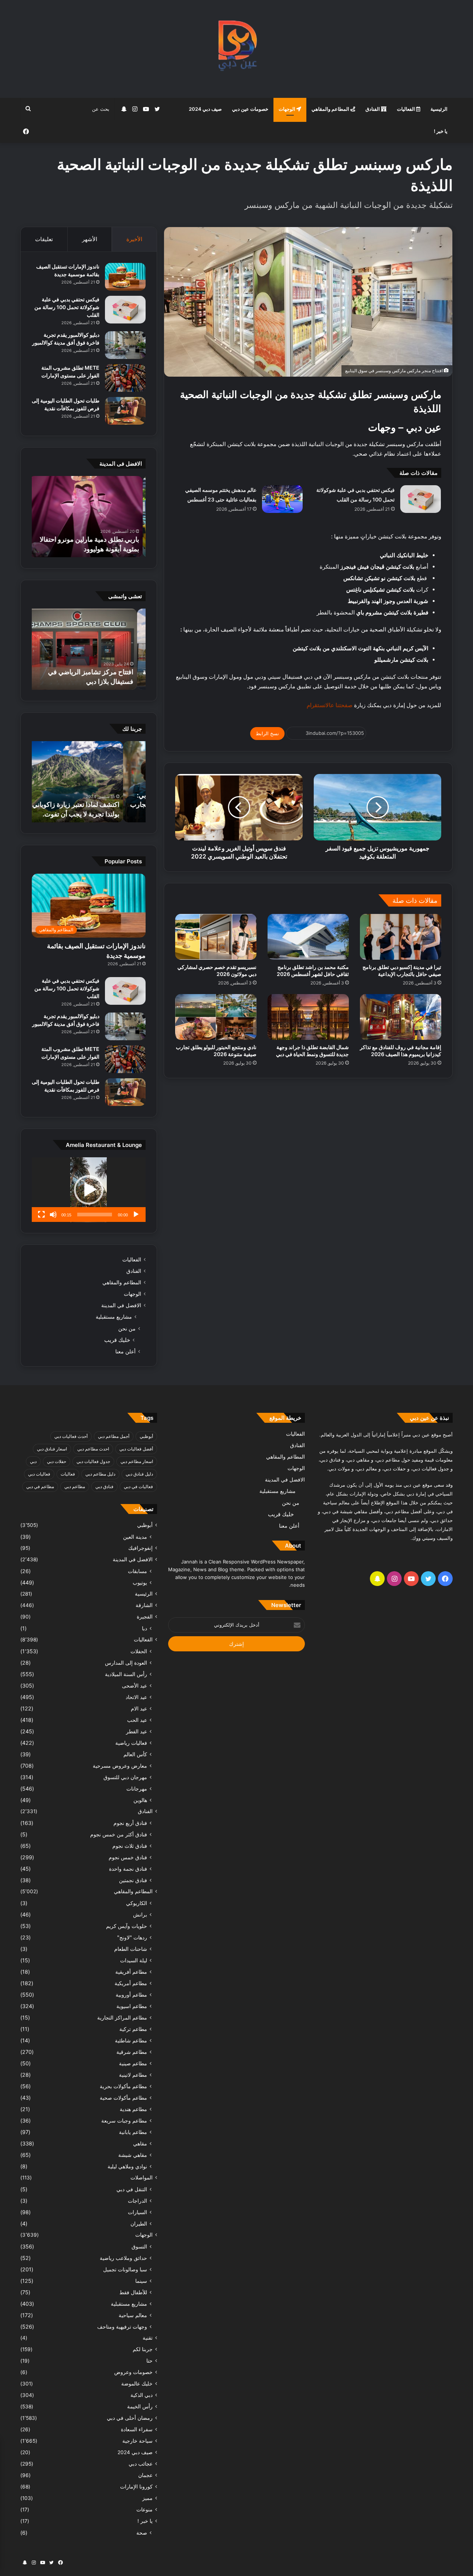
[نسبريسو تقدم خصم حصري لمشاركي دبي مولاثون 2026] (216, 937)
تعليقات (44, 239)
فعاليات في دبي (138, 1486)
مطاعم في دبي (40, 1486)
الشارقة (144, 1605)
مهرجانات (137, 1789)
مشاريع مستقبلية (114, 1317)
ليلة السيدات (134, 1960)
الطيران (139, 2224)
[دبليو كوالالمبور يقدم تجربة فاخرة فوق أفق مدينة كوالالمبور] (125, 345)
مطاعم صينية (133, 2063)
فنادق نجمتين (133, 1880)
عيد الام (139, 1708)
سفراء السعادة (137, 2429)
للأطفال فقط (133, 2292)
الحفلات (139, 1651)
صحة (142, 2533)
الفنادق (373, 109)
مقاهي (140, 2143)
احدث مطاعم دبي (93, 1449)
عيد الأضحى (135, 1686)
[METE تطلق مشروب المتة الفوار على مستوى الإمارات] (125, 378)
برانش (140, 1914)
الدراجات (137, 2201)
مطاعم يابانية (133, 2132)
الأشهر (90, 239)
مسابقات (137, 1571)
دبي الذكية (142, 2395)
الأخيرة (134, 239)
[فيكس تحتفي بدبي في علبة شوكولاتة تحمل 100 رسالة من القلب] (421, 499)
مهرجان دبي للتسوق (125, 1777)
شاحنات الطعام (131, 1949)
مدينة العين (135, 1537)
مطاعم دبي (75, 1486)
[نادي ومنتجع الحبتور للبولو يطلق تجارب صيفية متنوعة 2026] (216, 1017)
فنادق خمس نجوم (128, 1857)
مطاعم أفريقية (131, 1972)
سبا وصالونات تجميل (125, 2269)
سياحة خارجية (137, 2441)
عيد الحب (137, 1720)
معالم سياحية (133, 2315)
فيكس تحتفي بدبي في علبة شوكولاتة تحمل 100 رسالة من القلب (67, 307)
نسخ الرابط (267, 733)
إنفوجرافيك (140, 1548)
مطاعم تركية (133, 2029)
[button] (89, 1190)
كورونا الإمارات (136, 2487)
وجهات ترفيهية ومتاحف (122, 2327)
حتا (149, 2361)
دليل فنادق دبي (139, 1474)
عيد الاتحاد (136, 1697)
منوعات (144, 2510)
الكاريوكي (137, 1903)
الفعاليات (406, 109)
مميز (147, 2498)
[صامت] (53, 1215)
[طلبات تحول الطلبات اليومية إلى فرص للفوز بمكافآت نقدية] (125, 411)
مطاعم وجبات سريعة (124, 2121)
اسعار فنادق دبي (52, 1449)
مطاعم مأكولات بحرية (123, 2086)
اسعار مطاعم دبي (137, 1461)
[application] (89, 1190)
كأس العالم (135, 1754)
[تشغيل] (136, 1215)
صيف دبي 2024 (205, 109)
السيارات (137, 2212)
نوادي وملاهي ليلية (127, 2166)
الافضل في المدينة (121, 1305)
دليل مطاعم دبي (100, 1474)
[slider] (95, 1215)
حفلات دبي (57, 1461)
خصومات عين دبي (250, 109)
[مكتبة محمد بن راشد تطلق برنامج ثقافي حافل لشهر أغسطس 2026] (308, 937)
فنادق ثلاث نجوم (130, 1846)
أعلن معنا (125, 1351)
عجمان (145, 2475)
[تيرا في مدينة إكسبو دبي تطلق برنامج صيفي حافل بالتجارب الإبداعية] (401, 937)
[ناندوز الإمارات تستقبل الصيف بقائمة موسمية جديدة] (125, 277)
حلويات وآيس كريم (127, 1926)
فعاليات (68, 1474)
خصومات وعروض (133, 2372)
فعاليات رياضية (131, 1743)
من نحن (127, 1328)
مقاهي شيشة (133, 2155)
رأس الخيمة (140, 2407)
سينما (141, 2281)
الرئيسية (439, 109)
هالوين (140, 1800)
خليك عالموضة (137, 2384)
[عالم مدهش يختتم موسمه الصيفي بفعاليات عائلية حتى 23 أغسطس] (282, 499)
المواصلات (142, 2178)
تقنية (148, 2338)
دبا (144, 1628)
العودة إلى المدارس (126, 1663)
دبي (33, 1461)
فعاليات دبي (39, 1474)
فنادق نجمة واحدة (128, 1869)
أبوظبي (146, 1436)
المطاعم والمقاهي (331, 109)
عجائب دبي (141, 2464)
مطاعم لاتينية (133, 2075)
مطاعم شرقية (132, 2052)
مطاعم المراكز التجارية (122, 2017)
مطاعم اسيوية (132, 2006)
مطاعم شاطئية (131, 2040)
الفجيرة (145, 1617)
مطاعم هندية (133, 2109)
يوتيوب (140, 1582)
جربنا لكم (143, 2349)
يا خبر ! (441, 131)
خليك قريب (117, 1340)
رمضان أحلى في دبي (130, 2418)
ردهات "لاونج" (132, 1937)
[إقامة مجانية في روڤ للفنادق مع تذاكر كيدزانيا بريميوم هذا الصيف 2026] (401, 1017)
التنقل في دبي (132, 2189)
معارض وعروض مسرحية (120, 1766)
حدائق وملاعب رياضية (123, 2258)
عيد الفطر (137, 1731)
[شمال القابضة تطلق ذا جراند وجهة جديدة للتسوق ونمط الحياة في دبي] (308, 1017)
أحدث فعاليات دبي (71, 1436)
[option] (89, 517)
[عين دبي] (237, 49)
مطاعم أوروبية (131, 1995)
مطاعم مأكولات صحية (123, 2098)
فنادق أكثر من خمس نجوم (119, 1834)
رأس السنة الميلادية (126, 1674)
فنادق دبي (104, 1486)
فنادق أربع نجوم (130, 1823)
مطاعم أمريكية (131, 1983)
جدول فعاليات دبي (93, 1461)
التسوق (139, 2246)
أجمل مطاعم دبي (114, 1436)
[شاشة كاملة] (41, 1215)
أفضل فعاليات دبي (136, 1449)
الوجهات (287, 109)
